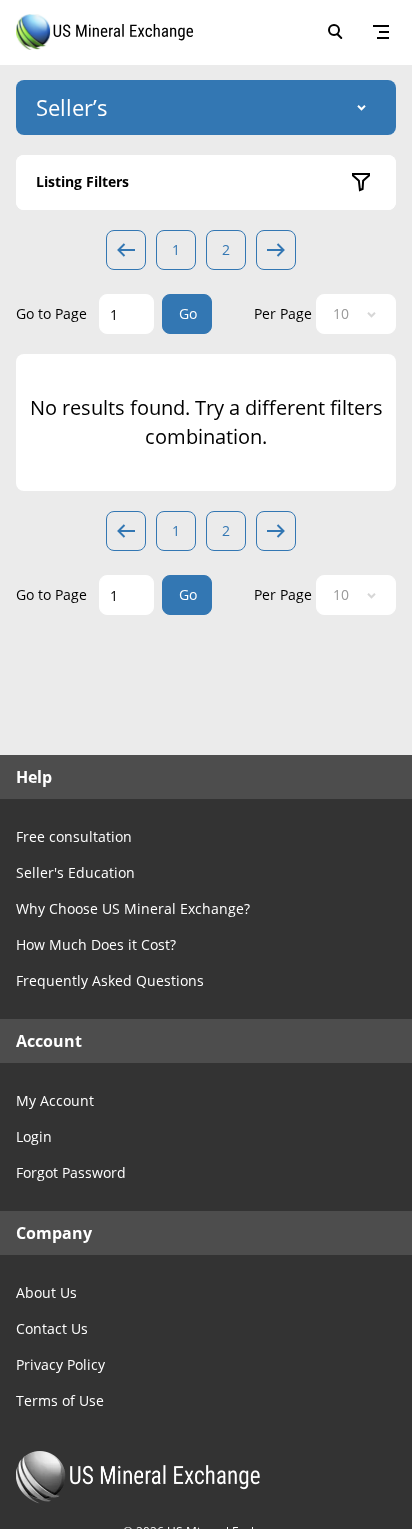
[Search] (335, 32)
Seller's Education (75, 872)
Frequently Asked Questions (110, 980)
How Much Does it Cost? (96, 944)
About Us (46, 1292)
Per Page (283, 313)
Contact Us (52, 1328)
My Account (55, 1100)
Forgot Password (71, 1172)
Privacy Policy (60, 1364)
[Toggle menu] (381, 32)
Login (34, 1136)
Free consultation (74, 836)
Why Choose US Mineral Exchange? (133, 908)
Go (188, 313)
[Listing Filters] (361, 182)
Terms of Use (60, 1400)
